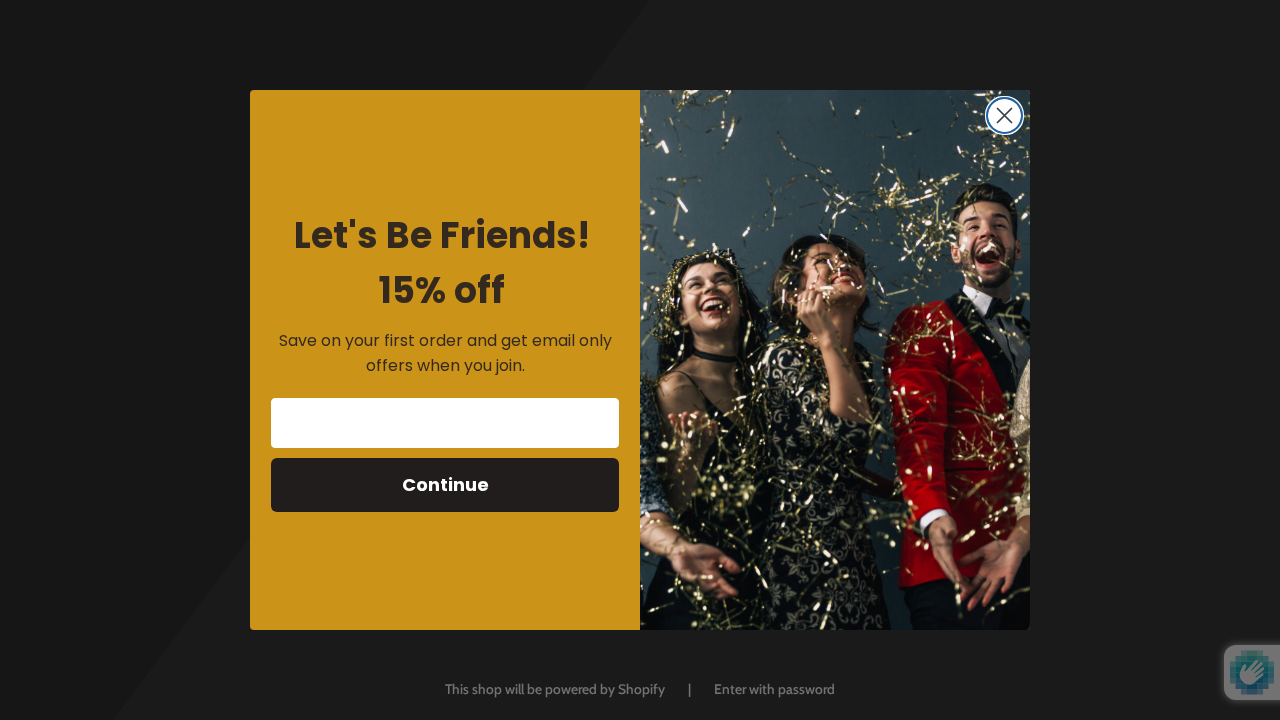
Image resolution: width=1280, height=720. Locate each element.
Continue (445, 484)
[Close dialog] (1004, 115)
